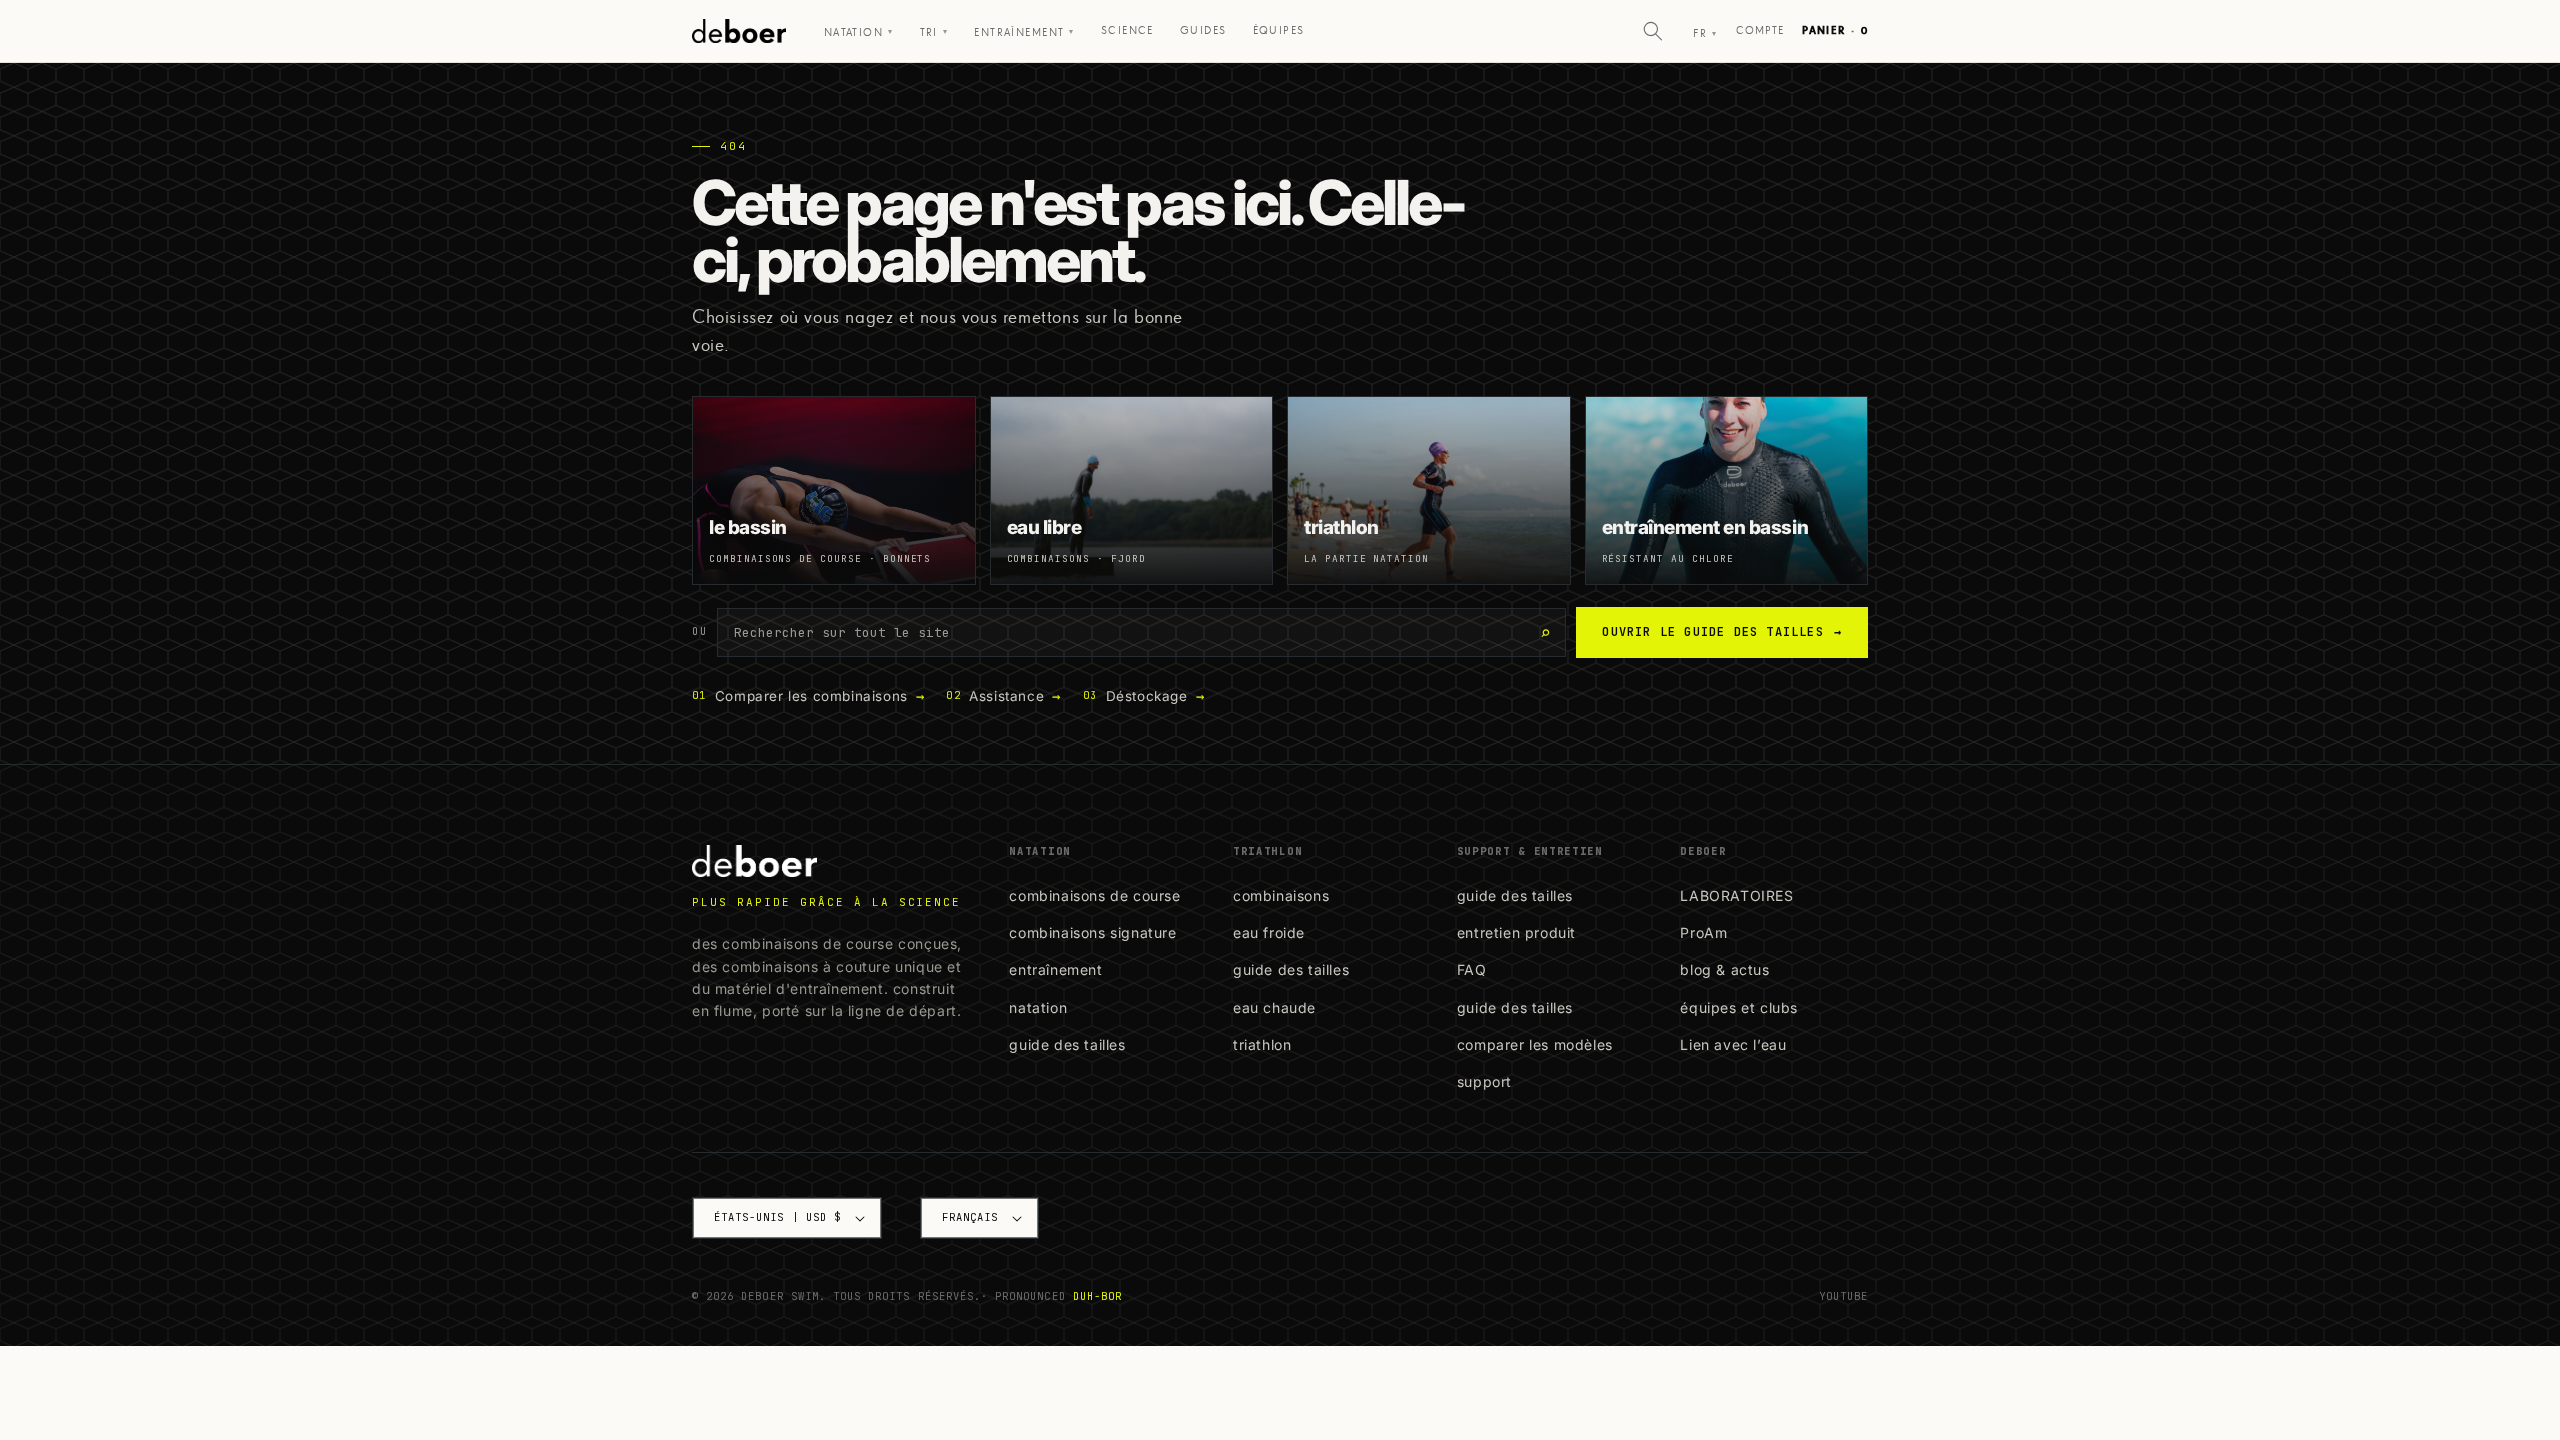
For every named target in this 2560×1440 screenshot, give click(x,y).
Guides (1203, 30)
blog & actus (1724, 969)
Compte (1760, 30)
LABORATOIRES (1736, 895)
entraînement (1055, 969)
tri (934, 32)
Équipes (1279, 30)
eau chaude (1274, 1007)
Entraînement (1024, 32)
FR (1705, 33)
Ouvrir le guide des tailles (1722, 632)
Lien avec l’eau (1733, 1044)
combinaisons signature (1092, 932)
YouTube (1843, 1296)
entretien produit (1516, 932)
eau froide (1269, 932)
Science (1127, 30)
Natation (859, 32)
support (1484, 1081)
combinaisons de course (1094, 895)
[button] (1653, 31)
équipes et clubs (1739, 1007)
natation (1038, 1007)
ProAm (1703, 932)
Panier (1835, 30)
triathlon (1262, 1044)
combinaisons (1281, 895)
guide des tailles (1067, 1044)
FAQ (1472, 969)
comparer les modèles (1535, 1044)
